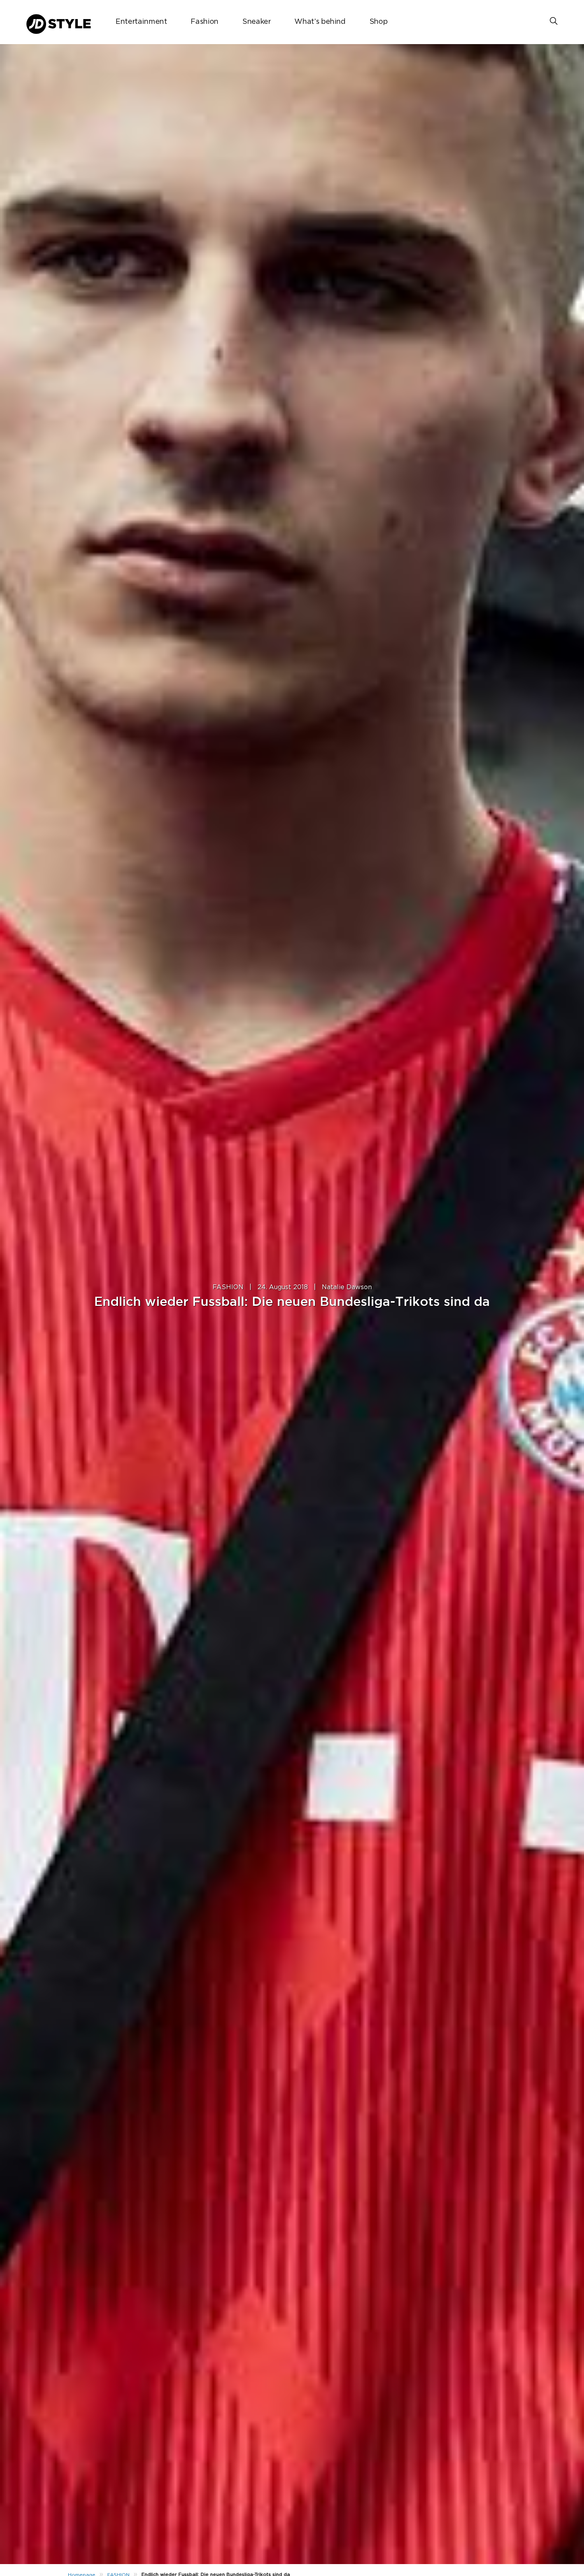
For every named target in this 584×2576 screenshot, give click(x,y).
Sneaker (256, 22)
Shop (379, 22)
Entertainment (141, 22)
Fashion (204, 22)
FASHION (228, 1287)
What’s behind (320, 22)
